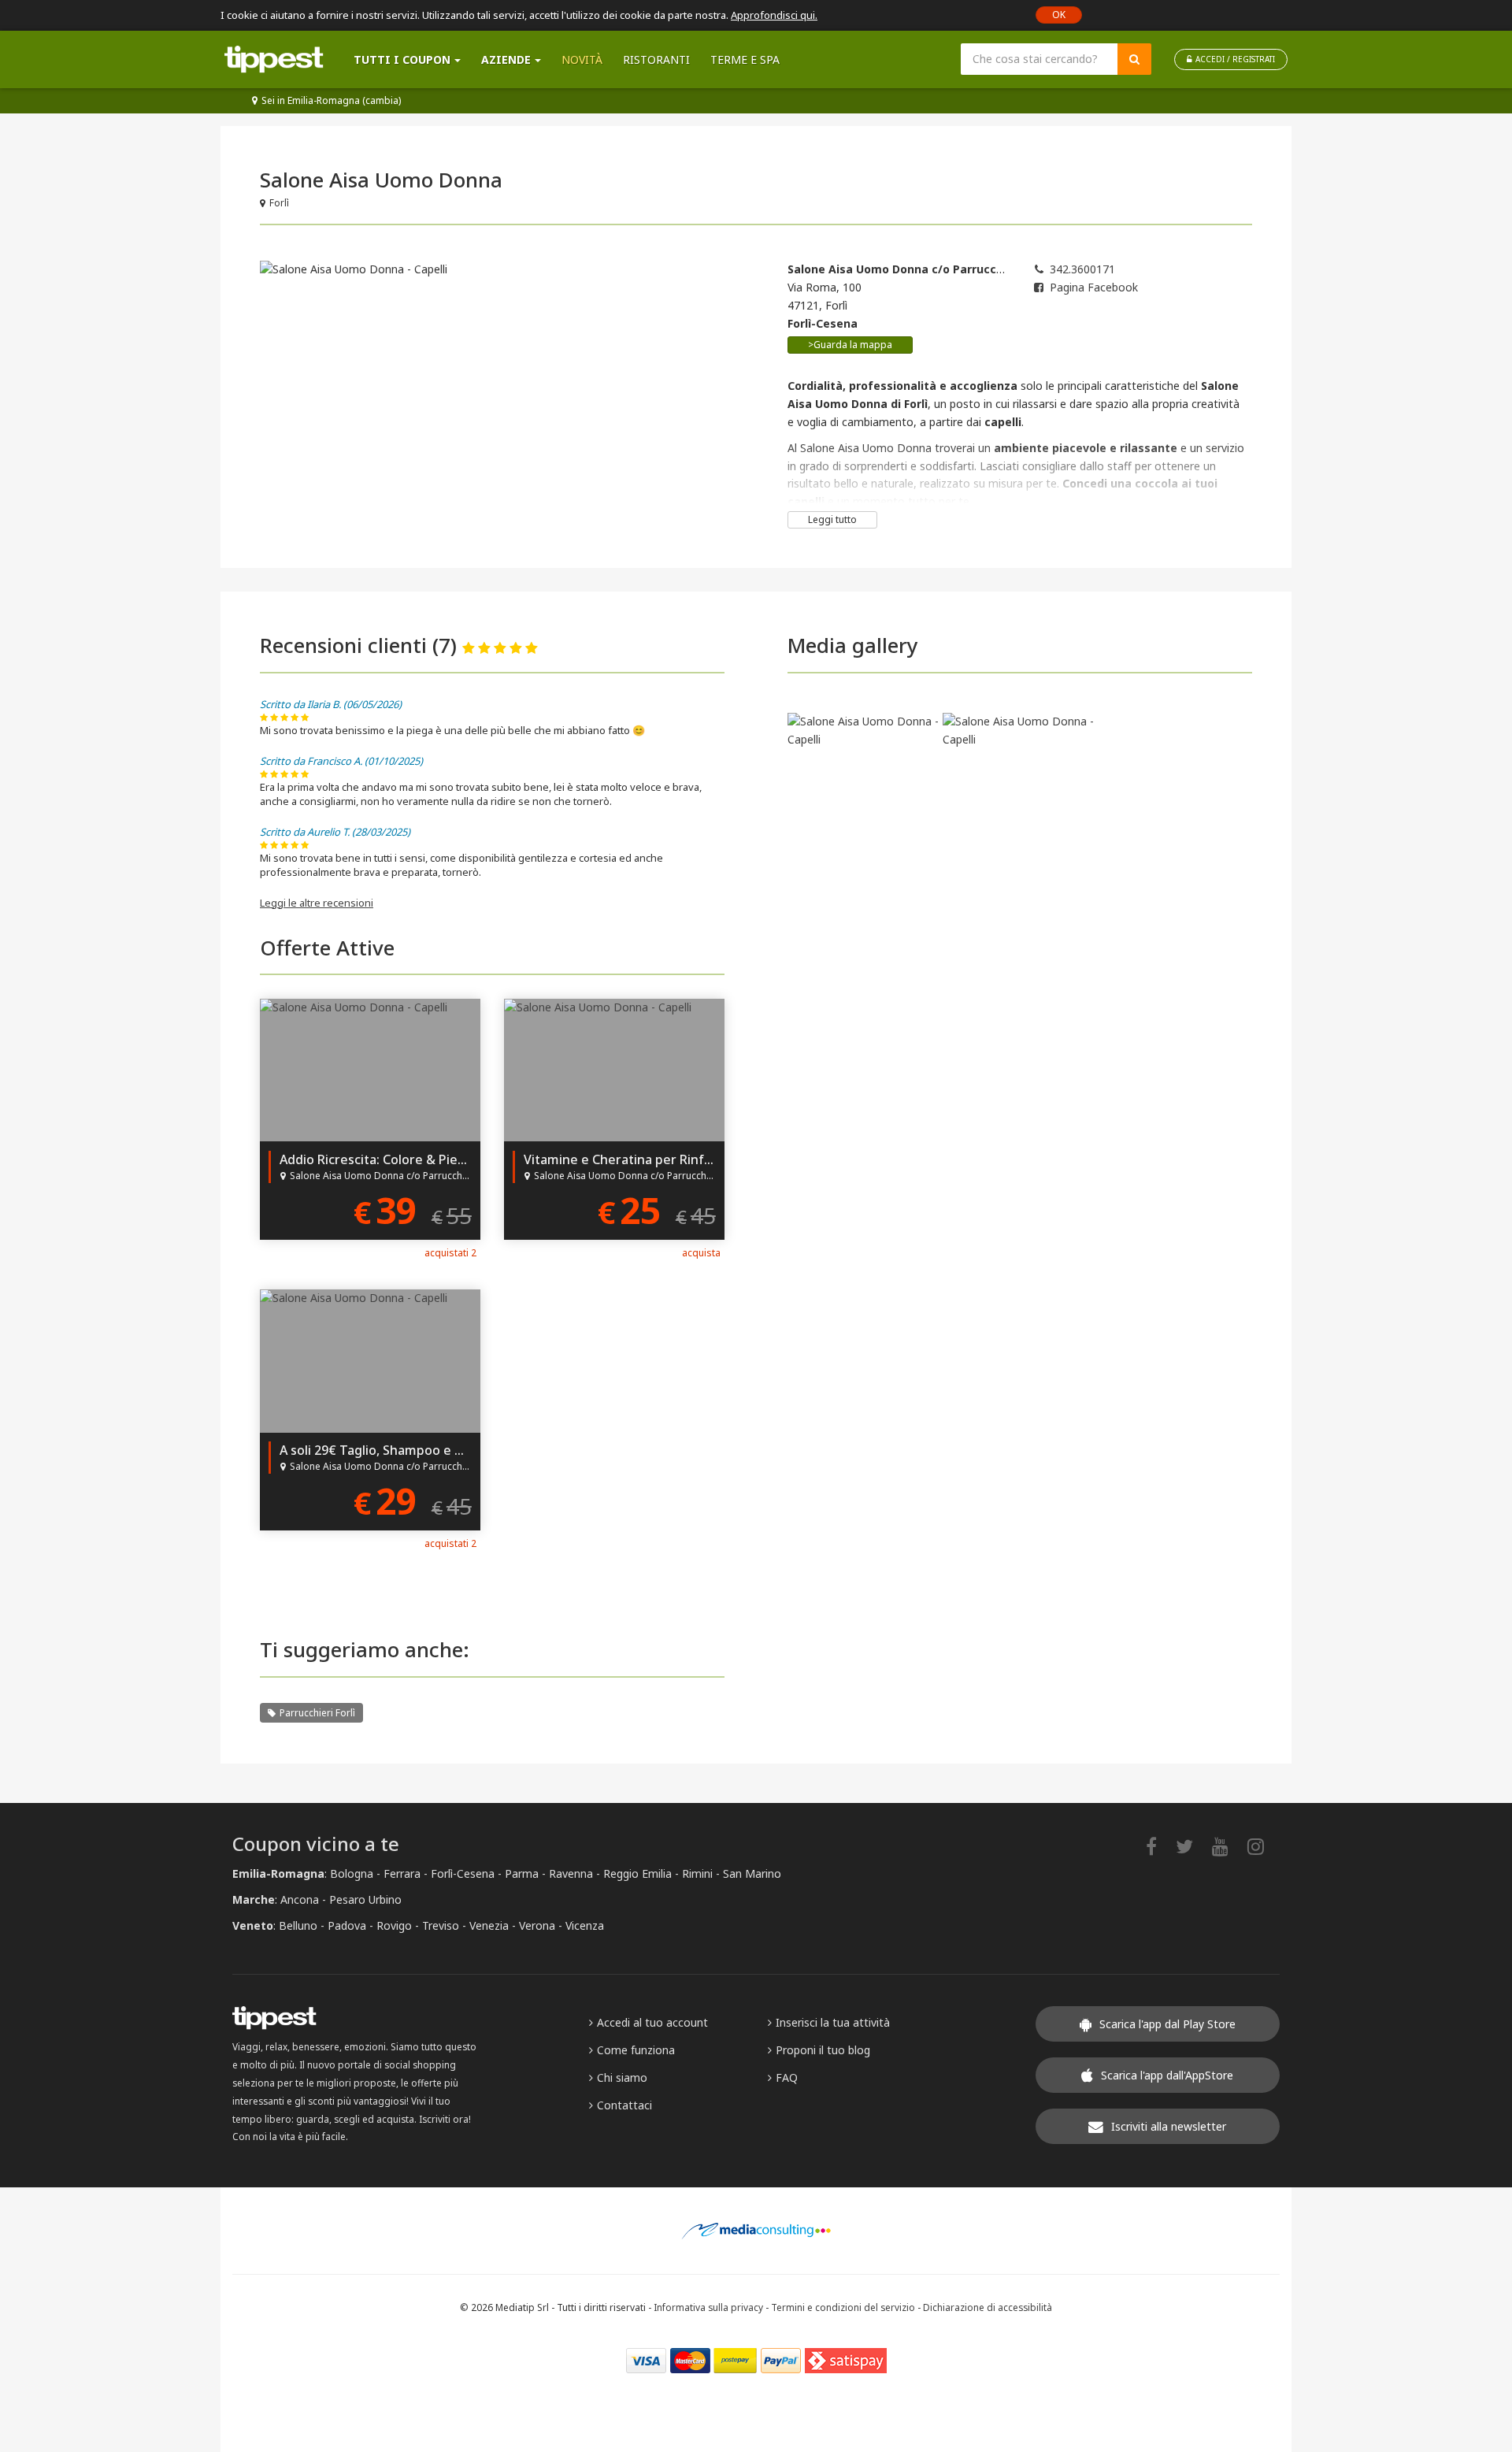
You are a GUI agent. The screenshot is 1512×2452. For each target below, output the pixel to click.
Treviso (441, 1925)
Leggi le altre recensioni (317, 903)
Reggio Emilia (637, 1873)
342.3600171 (1082, 269)
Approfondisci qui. (774, 15)
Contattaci (624, 2105)
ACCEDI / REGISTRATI (1235, 59)
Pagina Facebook (1094, 287)
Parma (522, 1873)
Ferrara (402, 1873)
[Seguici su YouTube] (1228, 1846)
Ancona (300, 1899)
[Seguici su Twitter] (1192, 1846)
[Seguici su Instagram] (1264, 1846)
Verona (537, 1925)
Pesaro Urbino (365, 1899)
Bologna (352, 1873)
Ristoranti (656, 59)
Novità (582, 59)
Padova (347, 1925)
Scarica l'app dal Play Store (1167, 2024)
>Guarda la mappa (850, 345)
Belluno (298, 1925)
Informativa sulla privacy (708, 2307)
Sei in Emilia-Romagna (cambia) (331, 100)
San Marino (752, 1873)
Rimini (697, 1873)
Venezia (489, 1925)
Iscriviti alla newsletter (1169, 2126)
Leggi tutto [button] (832, 519)
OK (1059, 15)
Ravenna (571, 1873)
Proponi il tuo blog (823, 2050)
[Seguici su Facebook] (1159, 1846)
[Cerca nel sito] (1134, 59)
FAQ (787, 2077)
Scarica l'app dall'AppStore (1167, 2075)
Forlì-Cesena (463, 1873)
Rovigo (394, 1925)
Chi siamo (622, 2077)
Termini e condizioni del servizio (843, 2307)
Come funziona (636, 2050)
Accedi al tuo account (652, 2022)
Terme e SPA (745, 59)
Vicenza (585, 1925)
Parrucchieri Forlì (317, 1713)
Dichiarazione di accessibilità (988, 2307)
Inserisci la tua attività (833, 2022)
